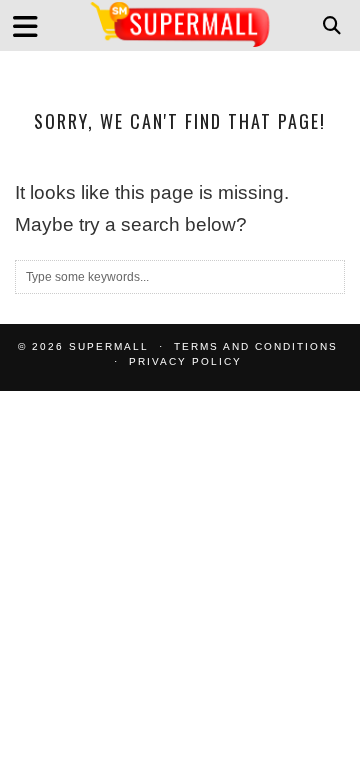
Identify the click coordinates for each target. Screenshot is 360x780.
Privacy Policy (185, 361)
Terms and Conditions (256, 346)
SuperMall (109, 346)
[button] (32, 25)
